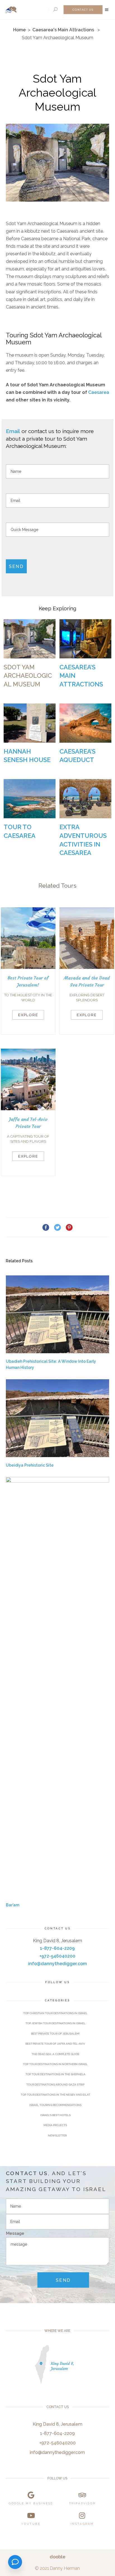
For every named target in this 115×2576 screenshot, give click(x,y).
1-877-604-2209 (57, 1948)
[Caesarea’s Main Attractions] (85, 639)
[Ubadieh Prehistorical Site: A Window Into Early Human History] (58, 1314)
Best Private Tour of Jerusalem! (55, 2034)
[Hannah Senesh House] (30, 723)
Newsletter (57, 2136)
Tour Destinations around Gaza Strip (55, 2085)
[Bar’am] (58, 1687)
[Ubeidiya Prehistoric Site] (58, 1418)
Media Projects (55, 2125)
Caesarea (99, 392)
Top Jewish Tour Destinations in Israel (55, 2023)
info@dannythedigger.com (57, 1964)
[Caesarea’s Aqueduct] (85, 723)
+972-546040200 (57, 1956)
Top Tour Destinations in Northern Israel (55, 2064)
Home (19, 30)
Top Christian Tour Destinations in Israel (55, 2013)
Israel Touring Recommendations (55, 2105)
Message (15, 2233)
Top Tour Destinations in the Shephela (55, 2074)
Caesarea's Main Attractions (63, 30)
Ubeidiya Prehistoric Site (30, 1465)
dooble (57, 2557)
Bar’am (13, 1905)
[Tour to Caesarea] (30, 799)
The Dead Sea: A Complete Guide (55, 2054)
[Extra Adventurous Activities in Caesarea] (85, 799)
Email (13, 431)
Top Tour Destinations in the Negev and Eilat (55, 2095)
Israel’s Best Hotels (55, 2115)
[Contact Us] (15, 2562)
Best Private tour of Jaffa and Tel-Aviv (55, 2044)
